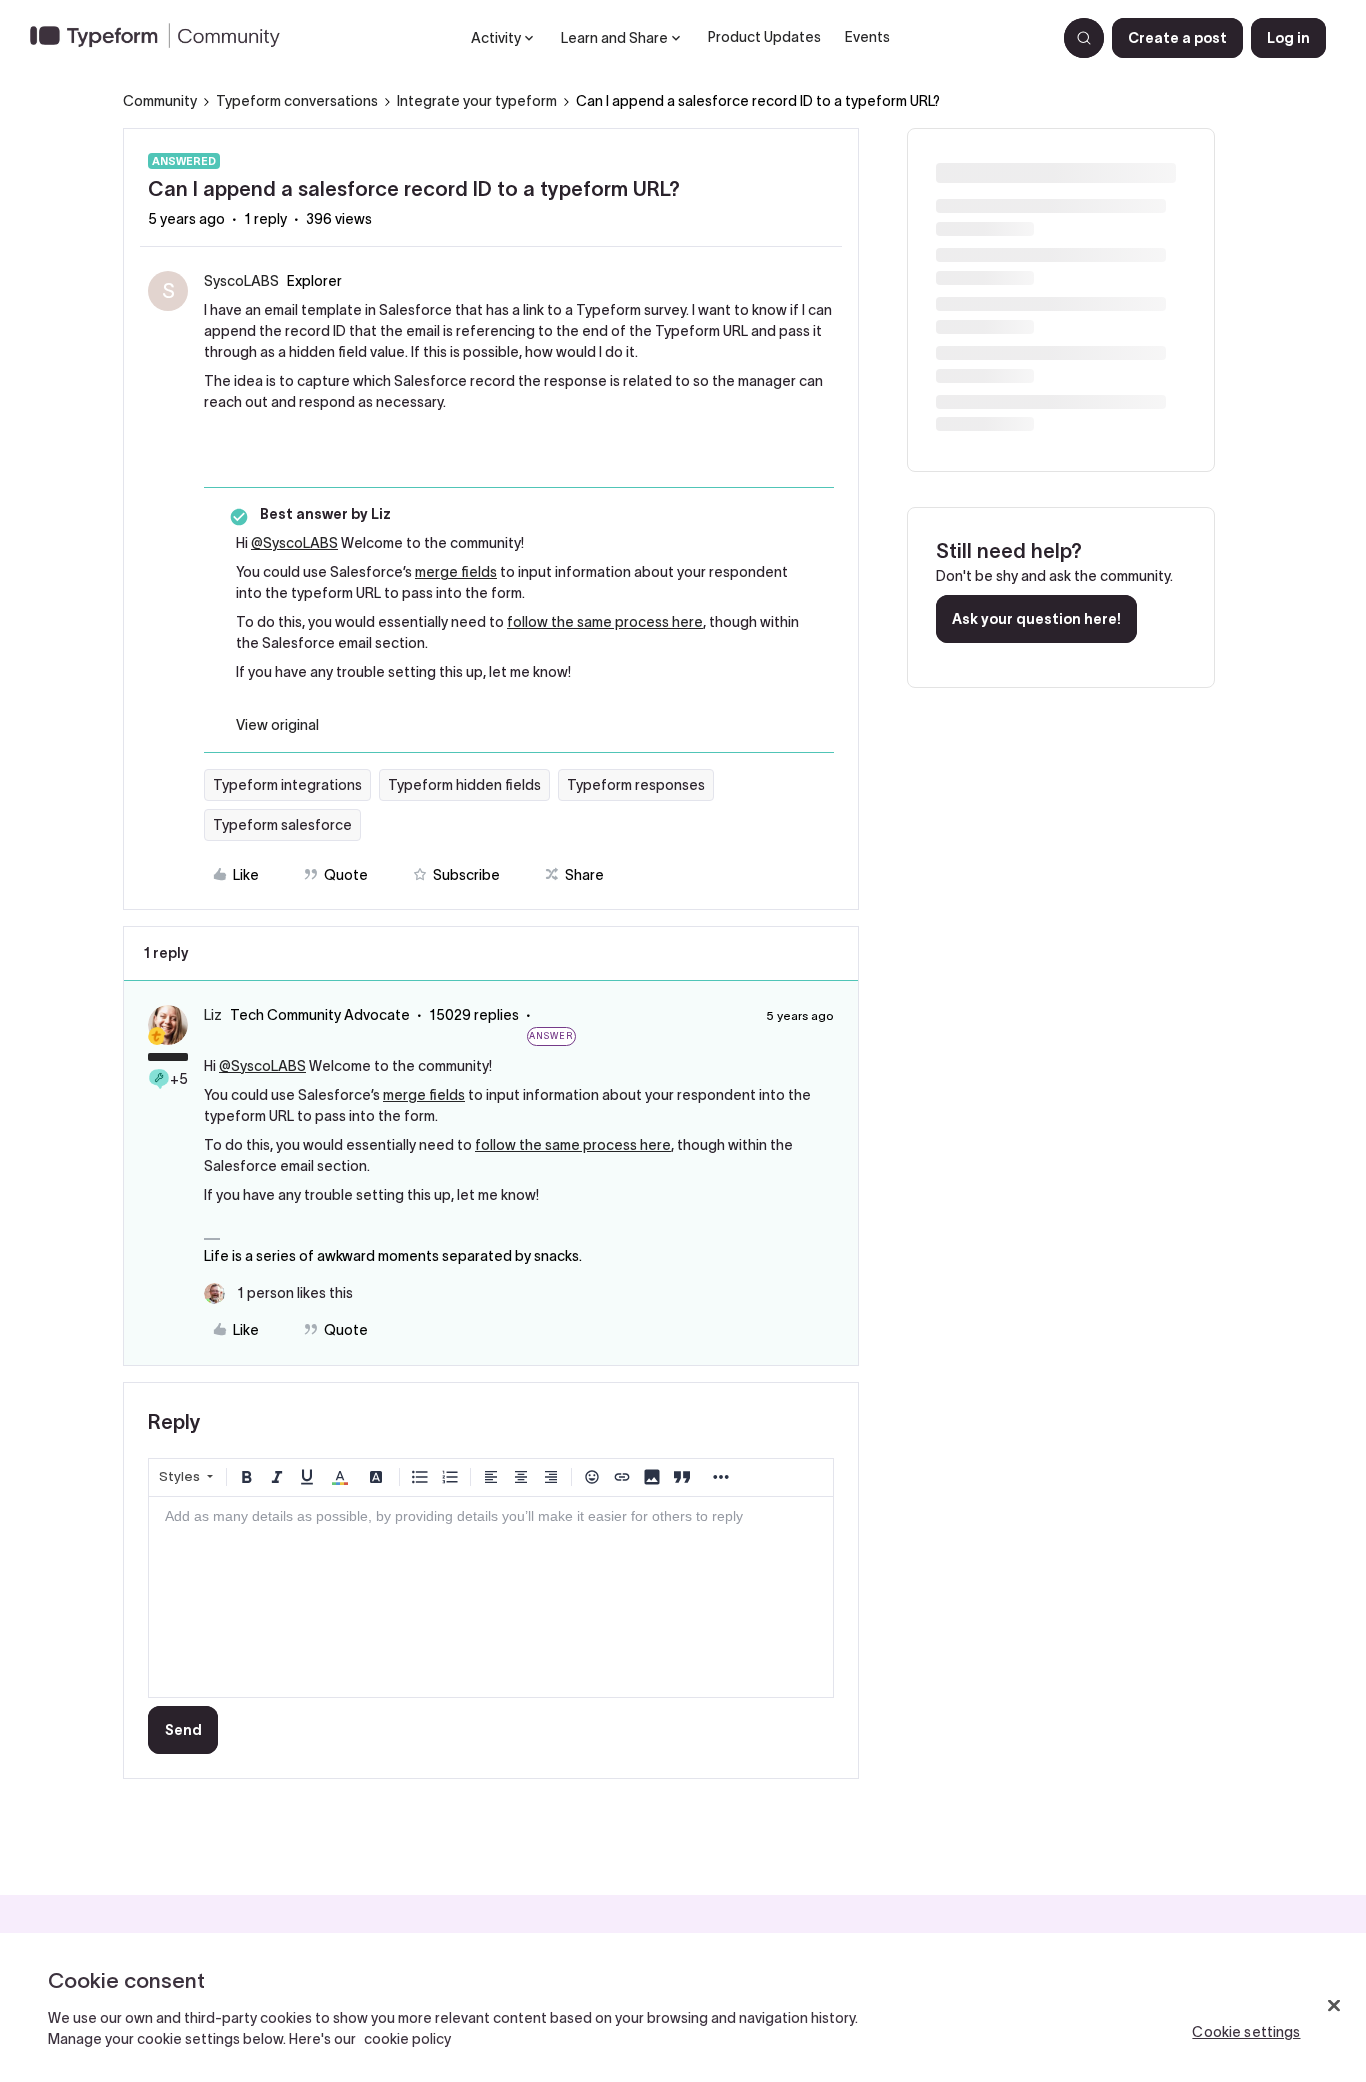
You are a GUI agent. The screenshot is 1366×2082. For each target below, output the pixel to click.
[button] (1177, 38)
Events (867, 37)
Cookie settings (1246, 2032)
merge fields (456, 572)
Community (160, 101)
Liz (213, 1015)
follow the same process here (605, 622)
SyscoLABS (241, 281)
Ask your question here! (1036, 619)
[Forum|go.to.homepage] (163, 38)
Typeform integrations (287, 785)
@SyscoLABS (294, 543)
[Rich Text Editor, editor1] (491, 1597)
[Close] (1334, 2006)
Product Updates (764, 37)
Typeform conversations (297, 101)
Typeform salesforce (282, 825)
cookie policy (407, 2039)
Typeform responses (636, 785)
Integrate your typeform (477, 101)
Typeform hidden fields (464, 785)
